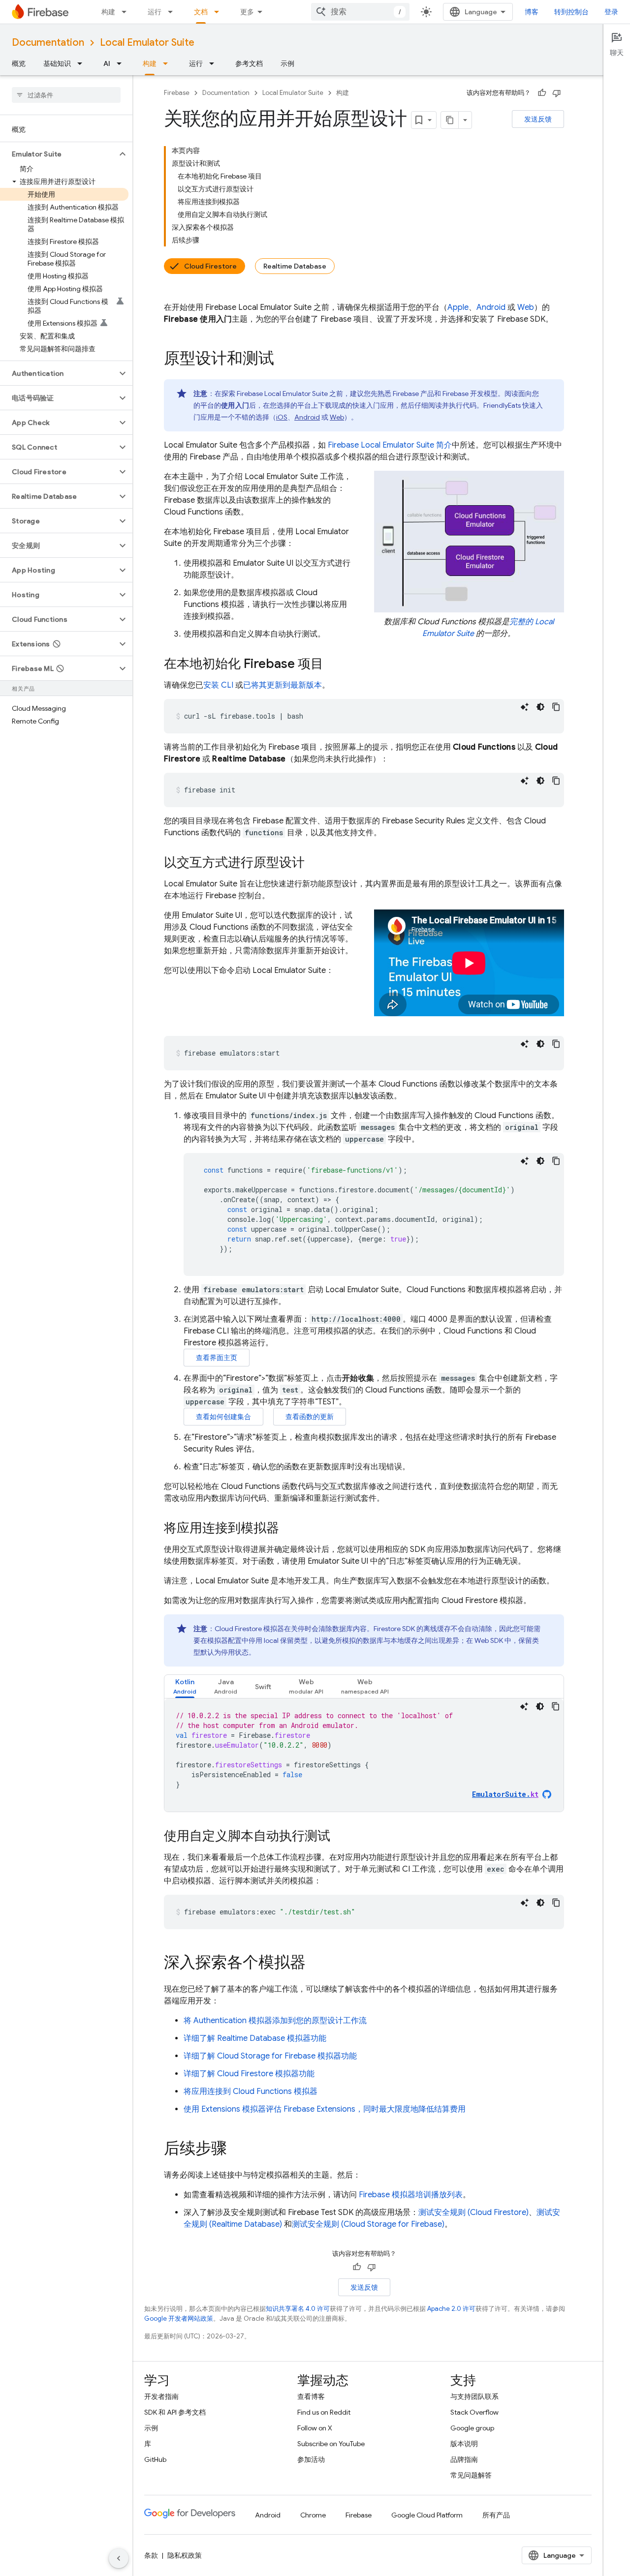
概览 (19, 63)
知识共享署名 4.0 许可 (298, 2309)
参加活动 (311, 2459)
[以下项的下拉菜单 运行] (173, 12)
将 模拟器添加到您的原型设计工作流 (275, 2021)
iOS (282, 417)
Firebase (177, 93)
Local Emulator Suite (147, 43)
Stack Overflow (474, 2412)
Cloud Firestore (210, 266)
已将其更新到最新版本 (283, 685)
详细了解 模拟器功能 (255, 2038)
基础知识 (57, 63)
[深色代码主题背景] (540, 707)
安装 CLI (218, 685)
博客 (532, 12)
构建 (108, 12)
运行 (155, 12)
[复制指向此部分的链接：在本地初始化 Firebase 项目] (333, 665)
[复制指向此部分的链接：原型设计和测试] (284, 360)
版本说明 (464, 2444)
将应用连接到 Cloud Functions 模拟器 (251, 2091)
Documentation (48, 43)
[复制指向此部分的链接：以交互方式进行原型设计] (315, 863)
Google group (472, 2428)
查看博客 (311, 2396)
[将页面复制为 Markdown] (450, 120)
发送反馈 (538, 119)
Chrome (313, 2515)
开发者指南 (161, 2396)
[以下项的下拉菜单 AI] (122, 63)
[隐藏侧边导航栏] (119, 2558)
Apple (458, 307)
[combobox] (360, 12)
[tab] (185, 1686)
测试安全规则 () (473, 2212)
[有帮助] (542, 93)
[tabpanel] (364, 1755)
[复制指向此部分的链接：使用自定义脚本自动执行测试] (340, 1837)
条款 (151, 2555)
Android (491, 307)
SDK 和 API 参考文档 (175, 2412)
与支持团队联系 (474, 2396)
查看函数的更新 (310, 1417)
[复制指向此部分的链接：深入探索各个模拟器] (315, 1964)
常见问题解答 (471, 2475)
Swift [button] (263, 1687)
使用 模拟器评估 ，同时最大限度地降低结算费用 (325, 2109)
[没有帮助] (557, 93)
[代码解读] (525, 707)
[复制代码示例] (556, 707)
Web (526, 307)
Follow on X (315, 2428)
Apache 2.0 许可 (451, 2309)
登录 (611, 12)
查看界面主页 (217, 1358)
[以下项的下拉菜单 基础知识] (83, 63)
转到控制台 (571, 12)
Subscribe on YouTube (331, 2444)
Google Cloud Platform (427, 2515)
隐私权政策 (185, 2555)
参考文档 (249, 63)
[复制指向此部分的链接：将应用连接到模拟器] (289, 1529)
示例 (287, 63)
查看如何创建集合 (223, 1417)
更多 (247, 12)
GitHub (155, 2459)
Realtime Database (295, 266)
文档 (201, 12)
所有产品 (496, 2515)
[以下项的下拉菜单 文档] (220, 12)
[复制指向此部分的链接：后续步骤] (237, 2150)
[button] (58, 154)
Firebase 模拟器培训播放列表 (411, 2195)
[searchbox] (66, 95)
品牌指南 (464, 2459)
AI (107, 63)
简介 (390, 445)
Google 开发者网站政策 (179, 2318)
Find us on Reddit (324, 2412)
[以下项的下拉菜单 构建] (127, 12)
